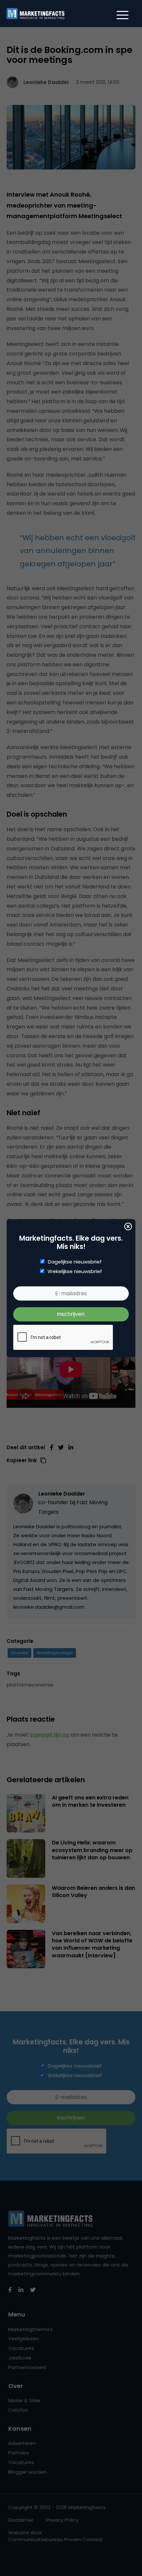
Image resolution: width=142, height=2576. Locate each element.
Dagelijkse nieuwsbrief (75, 1262)
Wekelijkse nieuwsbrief (75, 1271)
